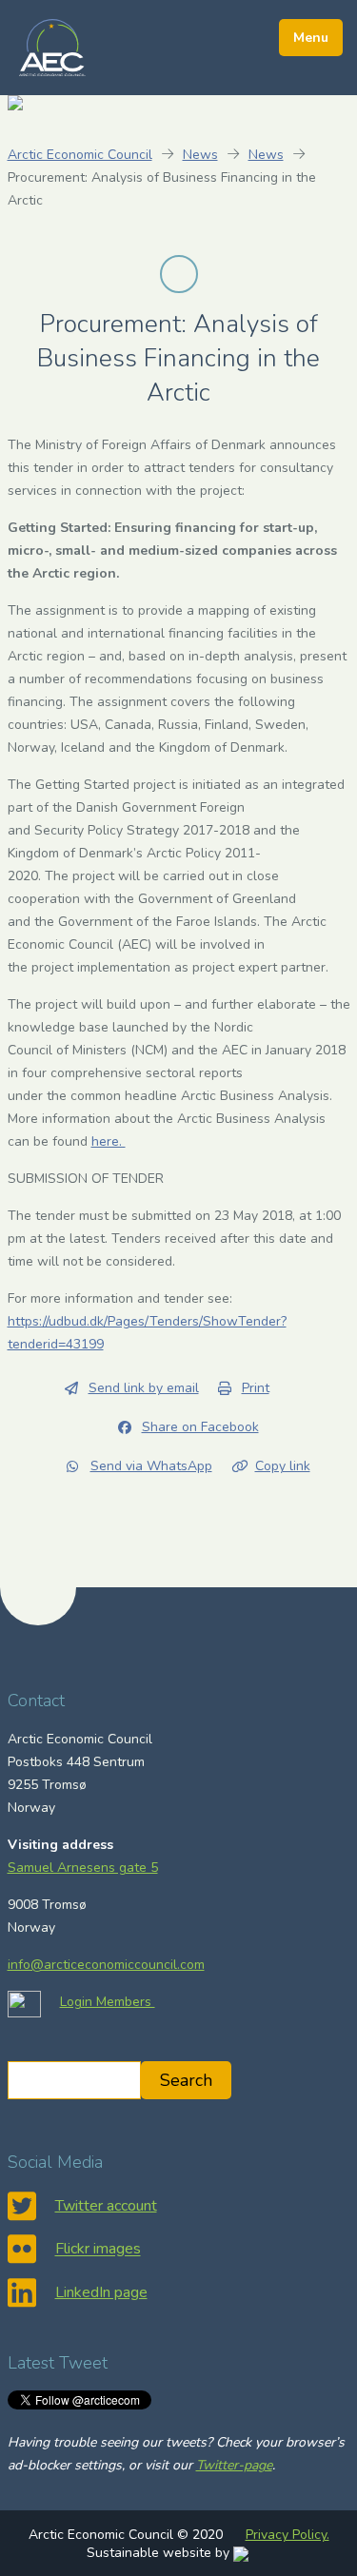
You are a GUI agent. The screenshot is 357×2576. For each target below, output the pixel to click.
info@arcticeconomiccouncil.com (106, 1965)
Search (186, 2080)
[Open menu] (311, 38)
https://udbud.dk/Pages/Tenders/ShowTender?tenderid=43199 (147, 1333)
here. (109, 1141)
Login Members (108, 2002)
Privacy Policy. (288, 2535)
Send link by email (144, 1388)
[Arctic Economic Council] (52, 47)
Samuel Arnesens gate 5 (83, 1868)
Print (256, 1388)
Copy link (283, 1466)
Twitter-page (234, 2465)
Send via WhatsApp (151, 1466)
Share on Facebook (200, 1427)
